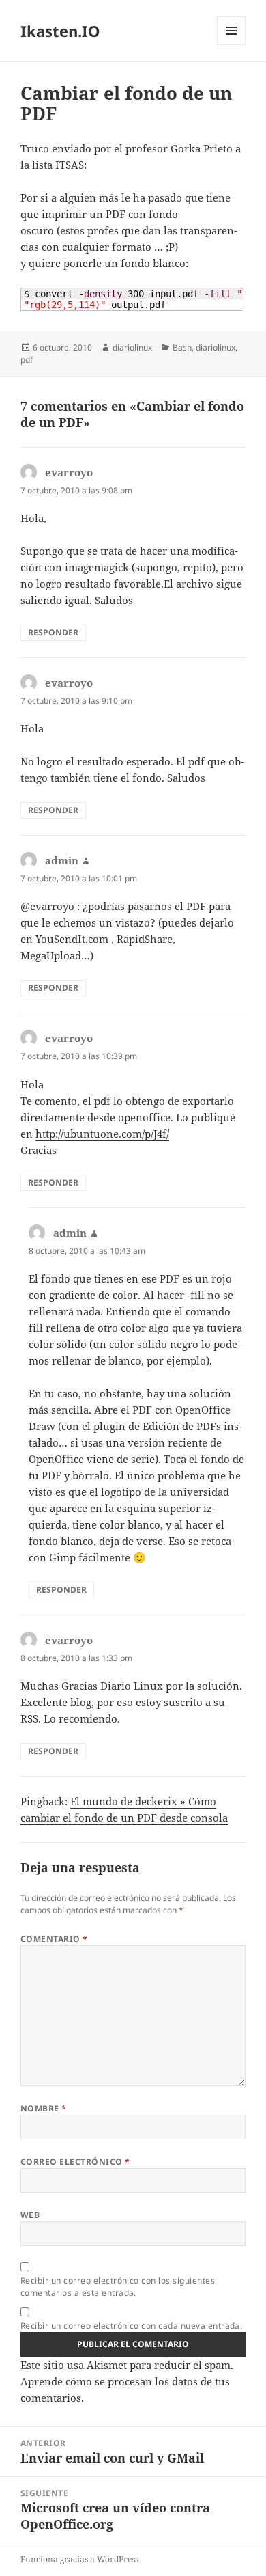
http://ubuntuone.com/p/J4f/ (102, 1134)
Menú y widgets (232, 45)
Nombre (44, 2108)
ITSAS (70, 165)
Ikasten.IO (60, 31)
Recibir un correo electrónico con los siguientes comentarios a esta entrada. (118, 2287)
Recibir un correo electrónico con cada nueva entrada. (131, 2326)
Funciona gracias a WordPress (79, 2559)
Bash (182, 347)
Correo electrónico (75, 2162)
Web (30, 2215)
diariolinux (132, 347)
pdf (27, 360)
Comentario (54, 1939)
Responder (53, 632)
